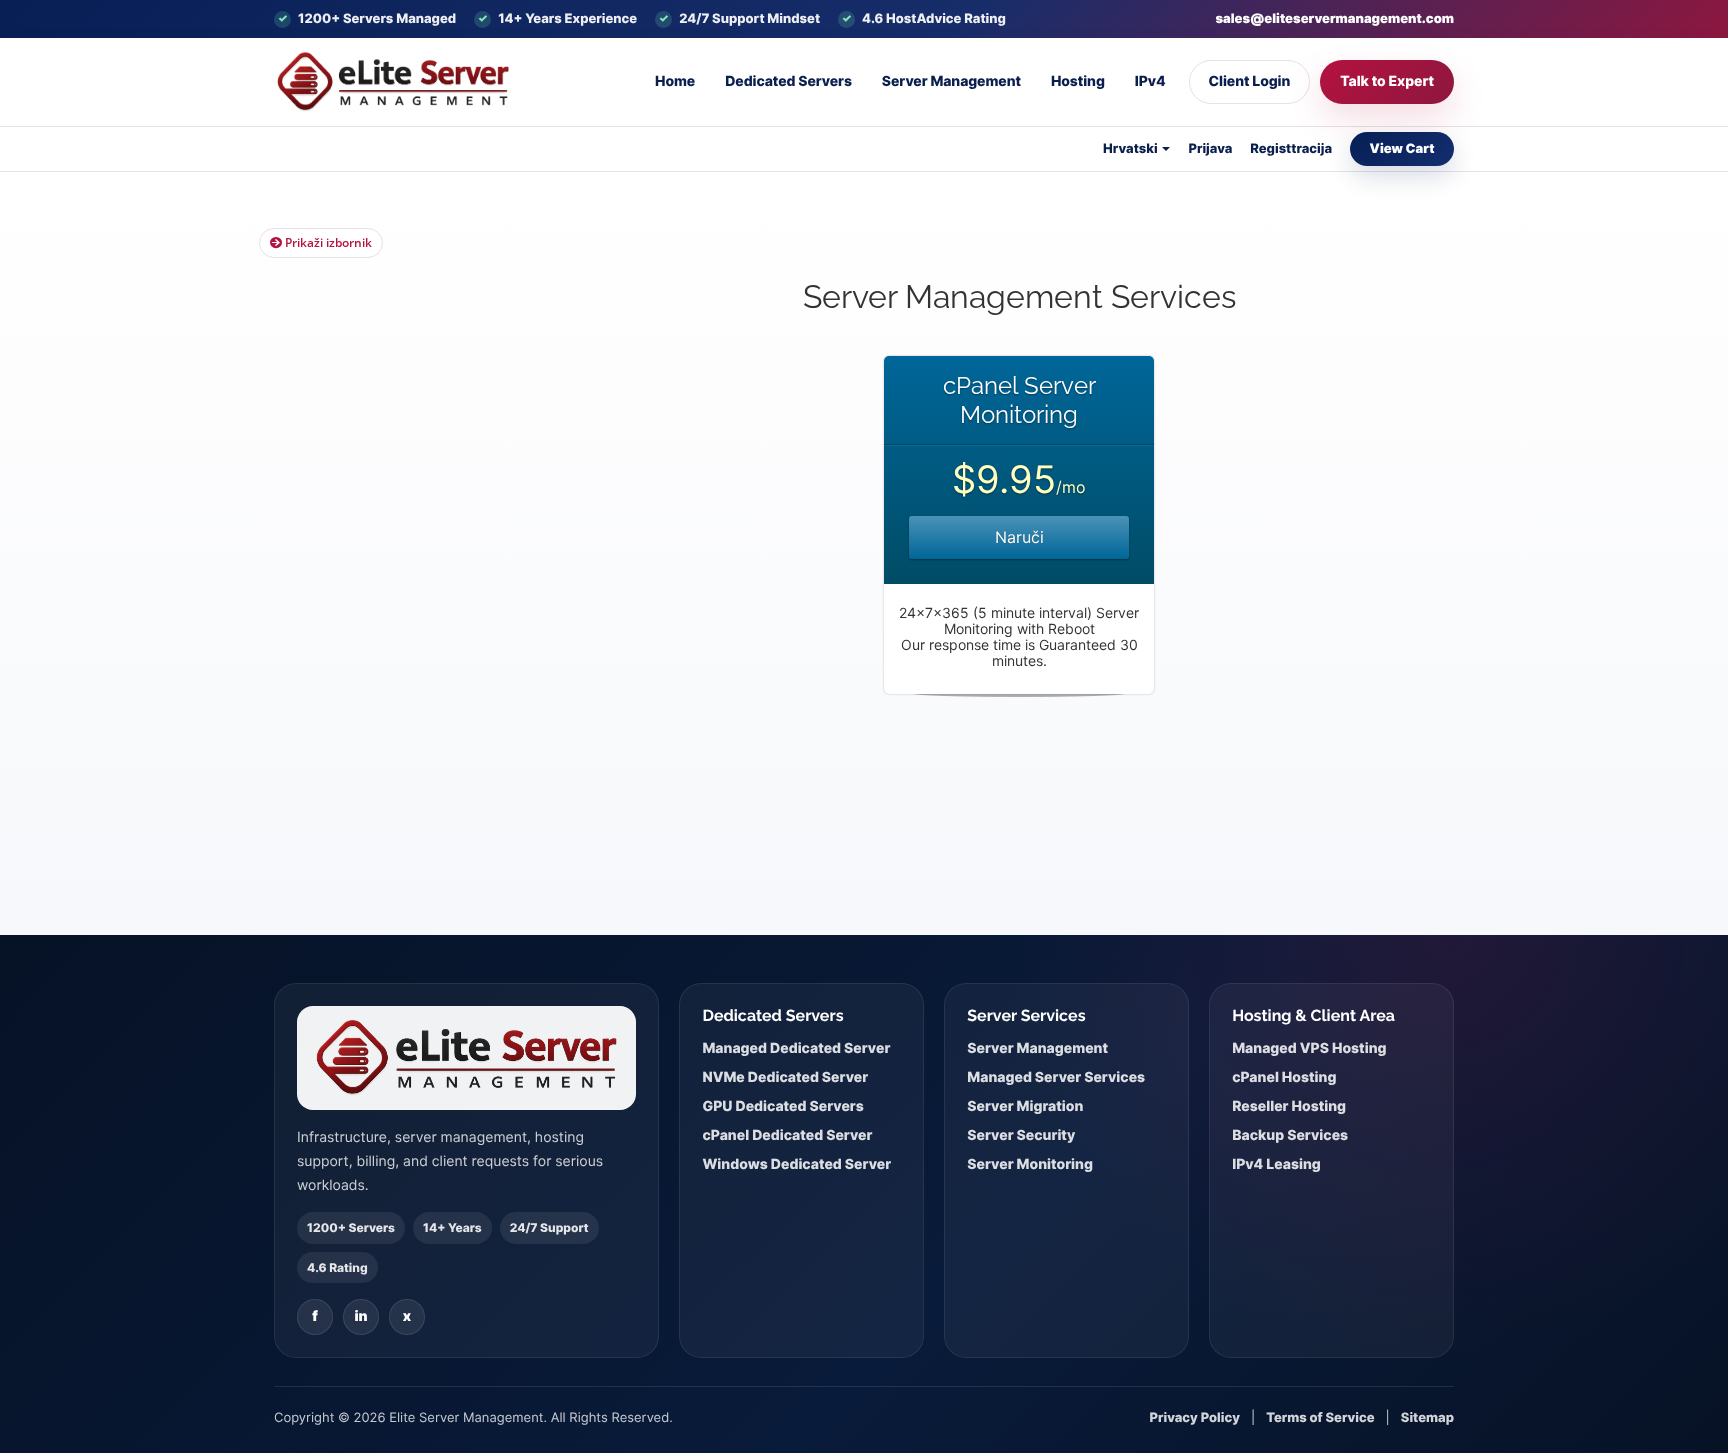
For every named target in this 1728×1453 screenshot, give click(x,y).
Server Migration (1025, 1106)
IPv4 (1150, 81)
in (360, 1316)
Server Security (1021, 1135)
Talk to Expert (1387, 81)
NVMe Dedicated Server (785, 1077)
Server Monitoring (1030, 1164)
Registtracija (1291, 149)
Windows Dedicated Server (796, 1164)
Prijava (1210, 149)
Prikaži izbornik (327, 242)
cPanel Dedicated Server (787, 1135)
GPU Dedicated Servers (782, 1106)
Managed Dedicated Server (796, 1048)
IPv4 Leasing (1276, 1164)
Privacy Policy (1195, 1418)
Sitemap (1427, 1418)
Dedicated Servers (788, 81)
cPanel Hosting (1284, 1077)
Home (675, 81)
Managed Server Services (1056, 1077)
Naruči (1019, 537)
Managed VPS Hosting (1309, 1048)
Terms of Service (1320, 1418)
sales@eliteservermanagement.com (1334, 19)
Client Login (1250, 81)
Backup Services (1290, 1135)
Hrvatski (1131, 149)
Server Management (951, 81)
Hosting (1078, 81)
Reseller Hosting (1289, 1106)
